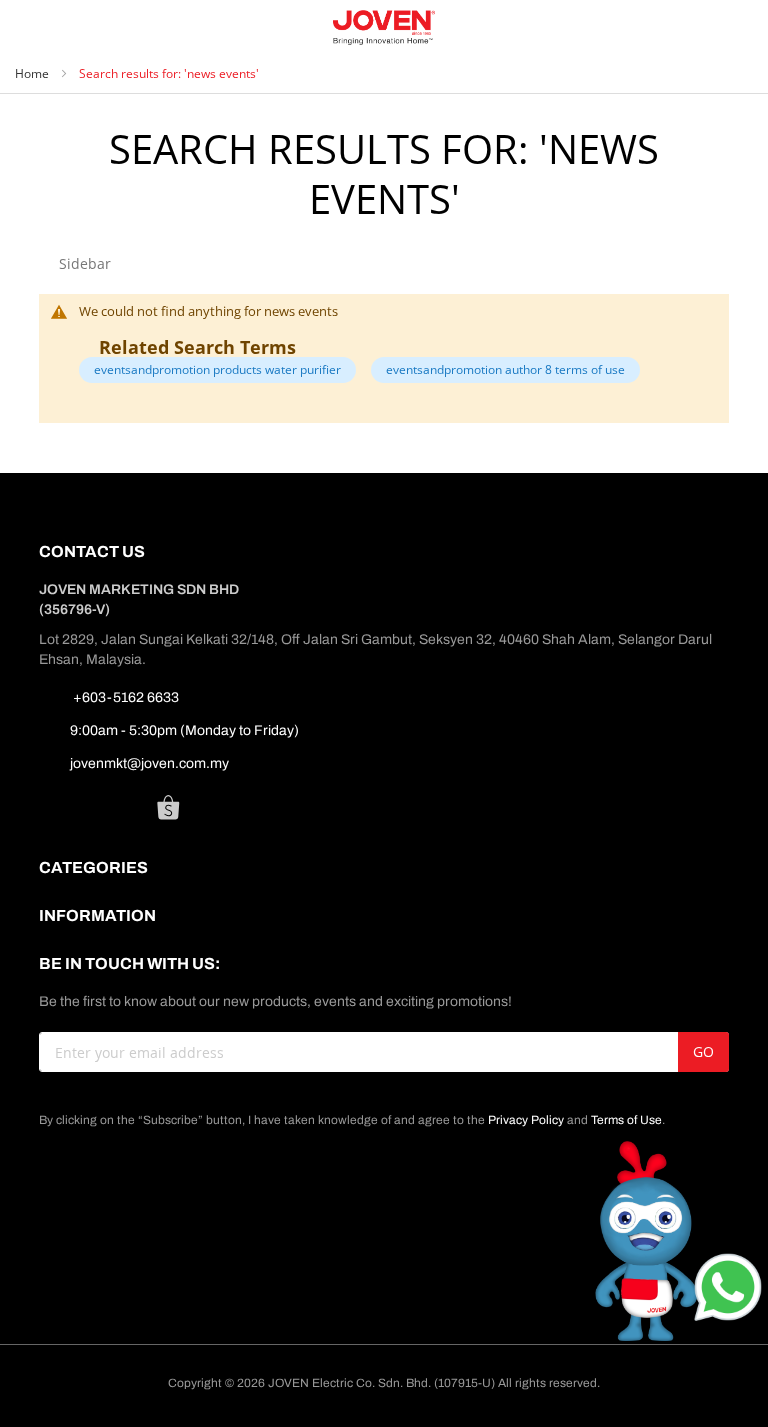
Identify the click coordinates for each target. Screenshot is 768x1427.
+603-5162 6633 (124, 697)
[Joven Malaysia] (384, 27)
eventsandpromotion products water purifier (217, 369)
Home (33, 73)
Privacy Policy (526, 1120)
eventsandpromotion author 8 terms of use (505, 369)
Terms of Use (626, 1120)
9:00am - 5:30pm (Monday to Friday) (184, 730)
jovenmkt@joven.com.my (149, 763)
